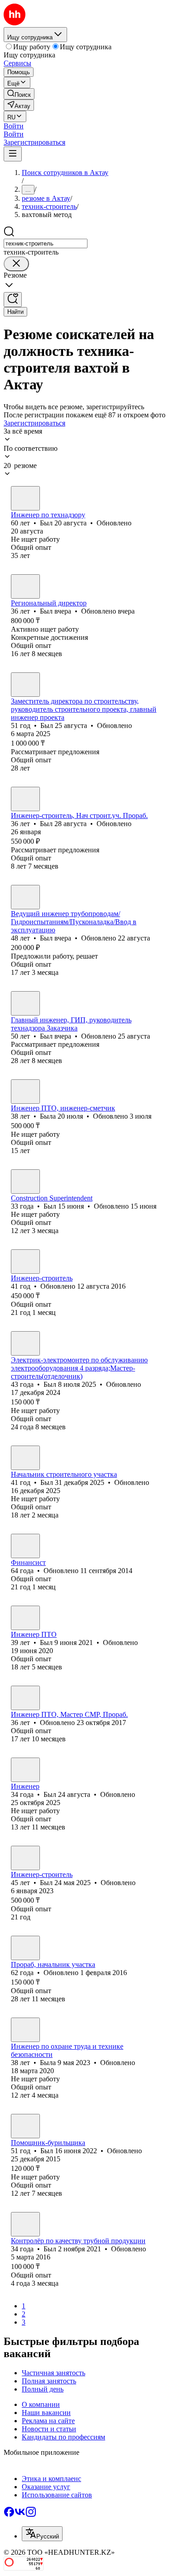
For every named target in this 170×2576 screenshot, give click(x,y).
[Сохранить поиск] (13, 300)
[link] (19, 94)
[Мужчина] (25, 498)
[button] (14, 126)
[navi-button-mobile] (13, 154)
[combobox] (46, 243)
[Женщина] (25, 1092)
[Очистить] (16, 264)
